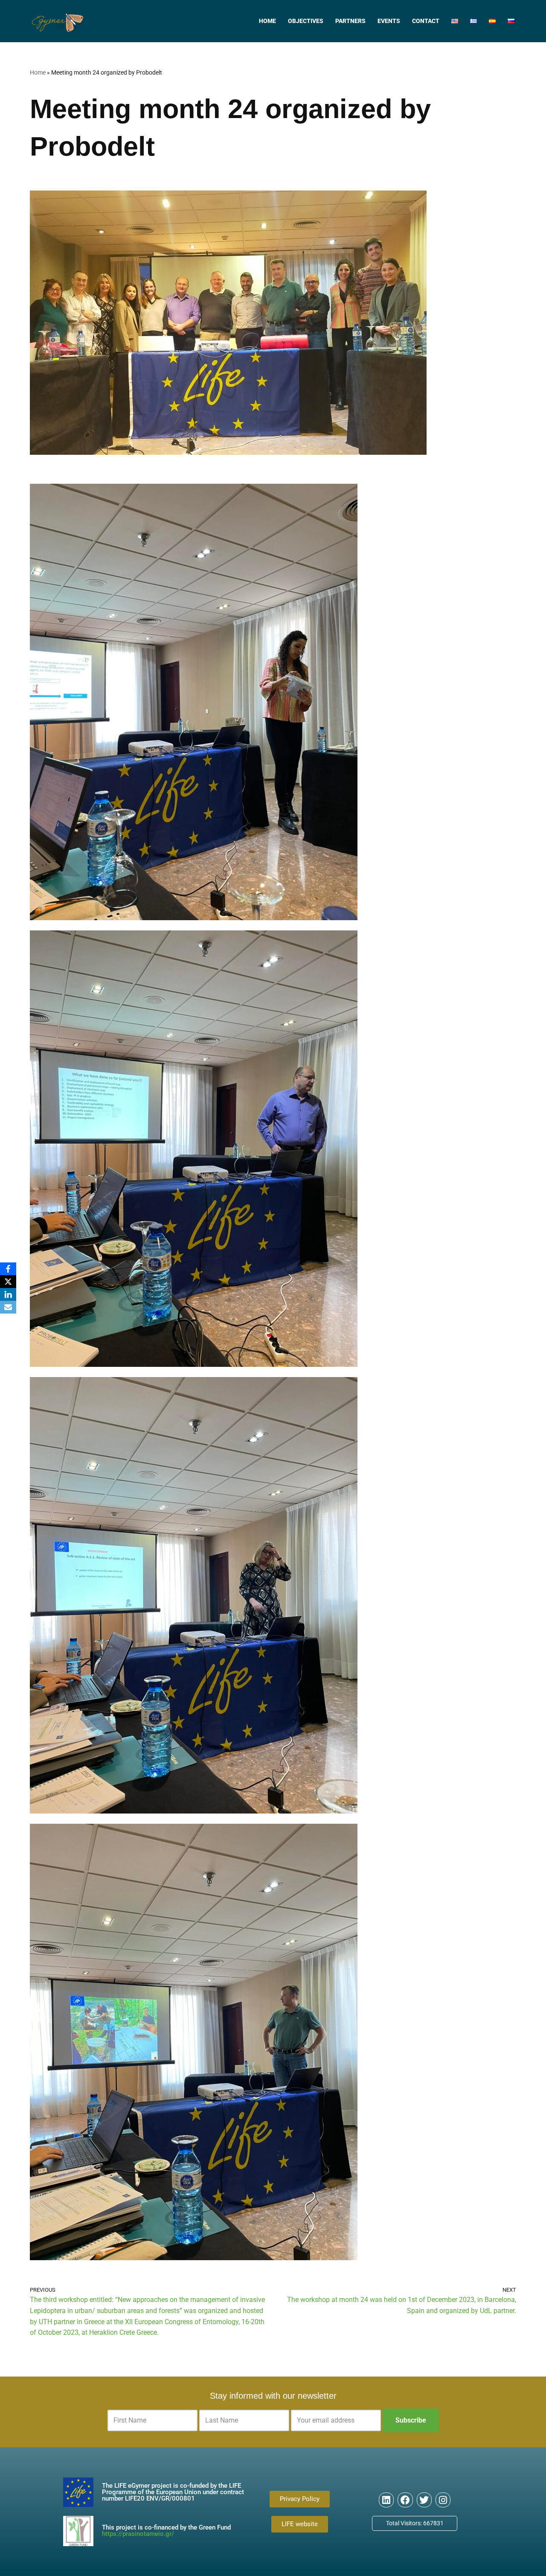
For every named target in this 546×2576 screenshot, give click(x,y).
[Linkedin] (386, 2500)
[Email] (8, 1307)
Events (389, 21)
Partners (350, 21)
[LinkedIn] (8, 1294)
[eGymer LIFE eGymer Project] (58, 21)
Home (38, 72)
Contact (426, 21)
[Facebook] (405, 2500)
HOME (267, 21)
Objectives (306, 21)
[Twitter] (424, 2500)
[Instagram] (443, 2500)
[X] (8, 1282)
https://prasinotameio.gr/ (138, 2534)
